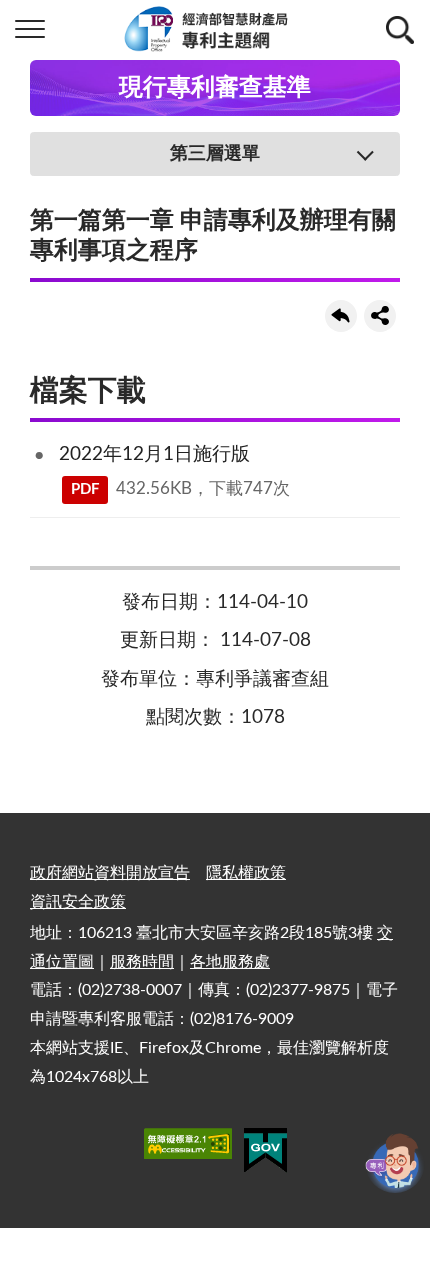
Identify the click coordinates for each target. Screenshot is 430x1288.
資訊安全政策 (78, 902)
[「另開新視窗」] (188, 1147)
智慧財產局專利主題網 (215, 30)
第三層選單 (215, 154)
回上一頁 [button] (341, 316)
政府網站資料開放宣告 (110, 873)
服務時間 (142, 962)
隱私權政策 (246, 873)
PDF (85, 489)
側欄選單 (30, 30)
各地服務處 (230, 962)
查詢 (400, 30)
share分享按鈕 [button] (380, 316)
